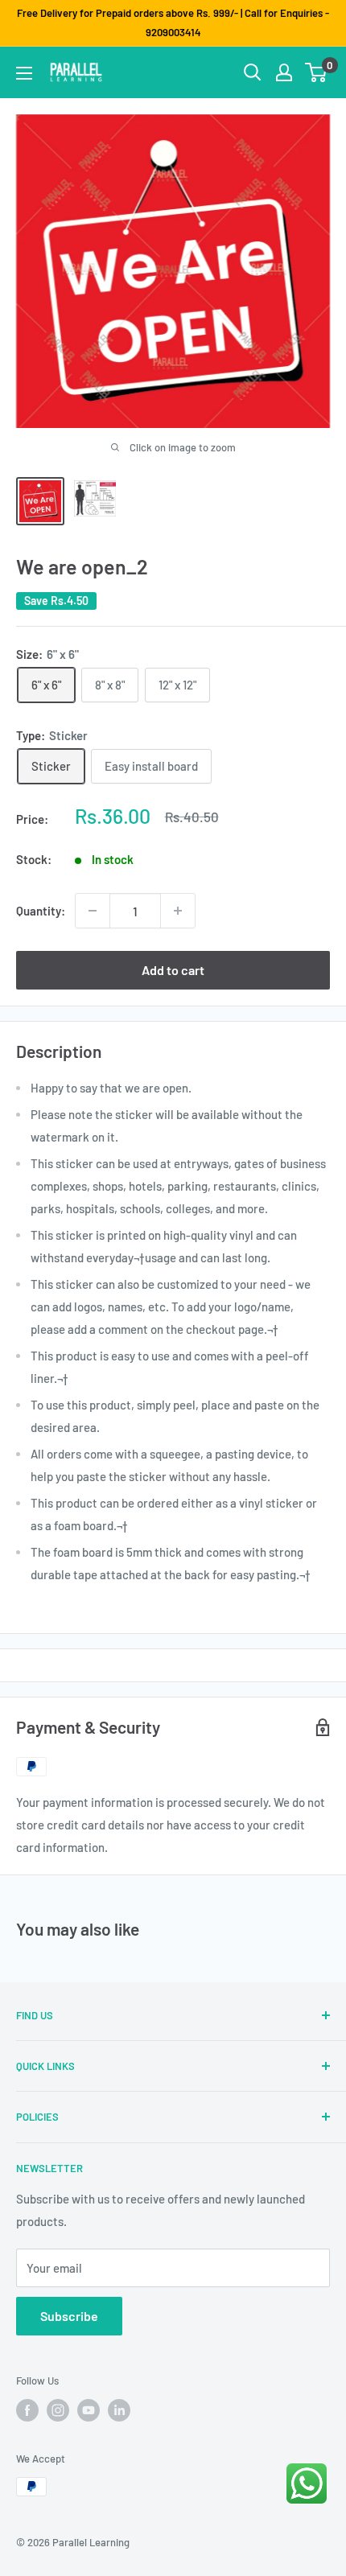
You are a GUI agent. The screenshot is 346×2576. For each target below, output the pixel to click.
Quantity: (41, 911)
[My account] (284, 72)
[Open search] (253, 72)
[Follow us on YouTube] (89, 2410)
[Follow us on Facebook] (27, 2410)
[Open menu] (24, 73)
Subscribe (69, 2316)
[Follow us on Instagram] (58, 2410)
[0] (317, 72)
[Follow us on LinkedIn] (119, 2410)
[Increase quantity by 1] (178, 911)
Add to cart (173, 970)
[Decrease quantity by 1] (93, 911)
